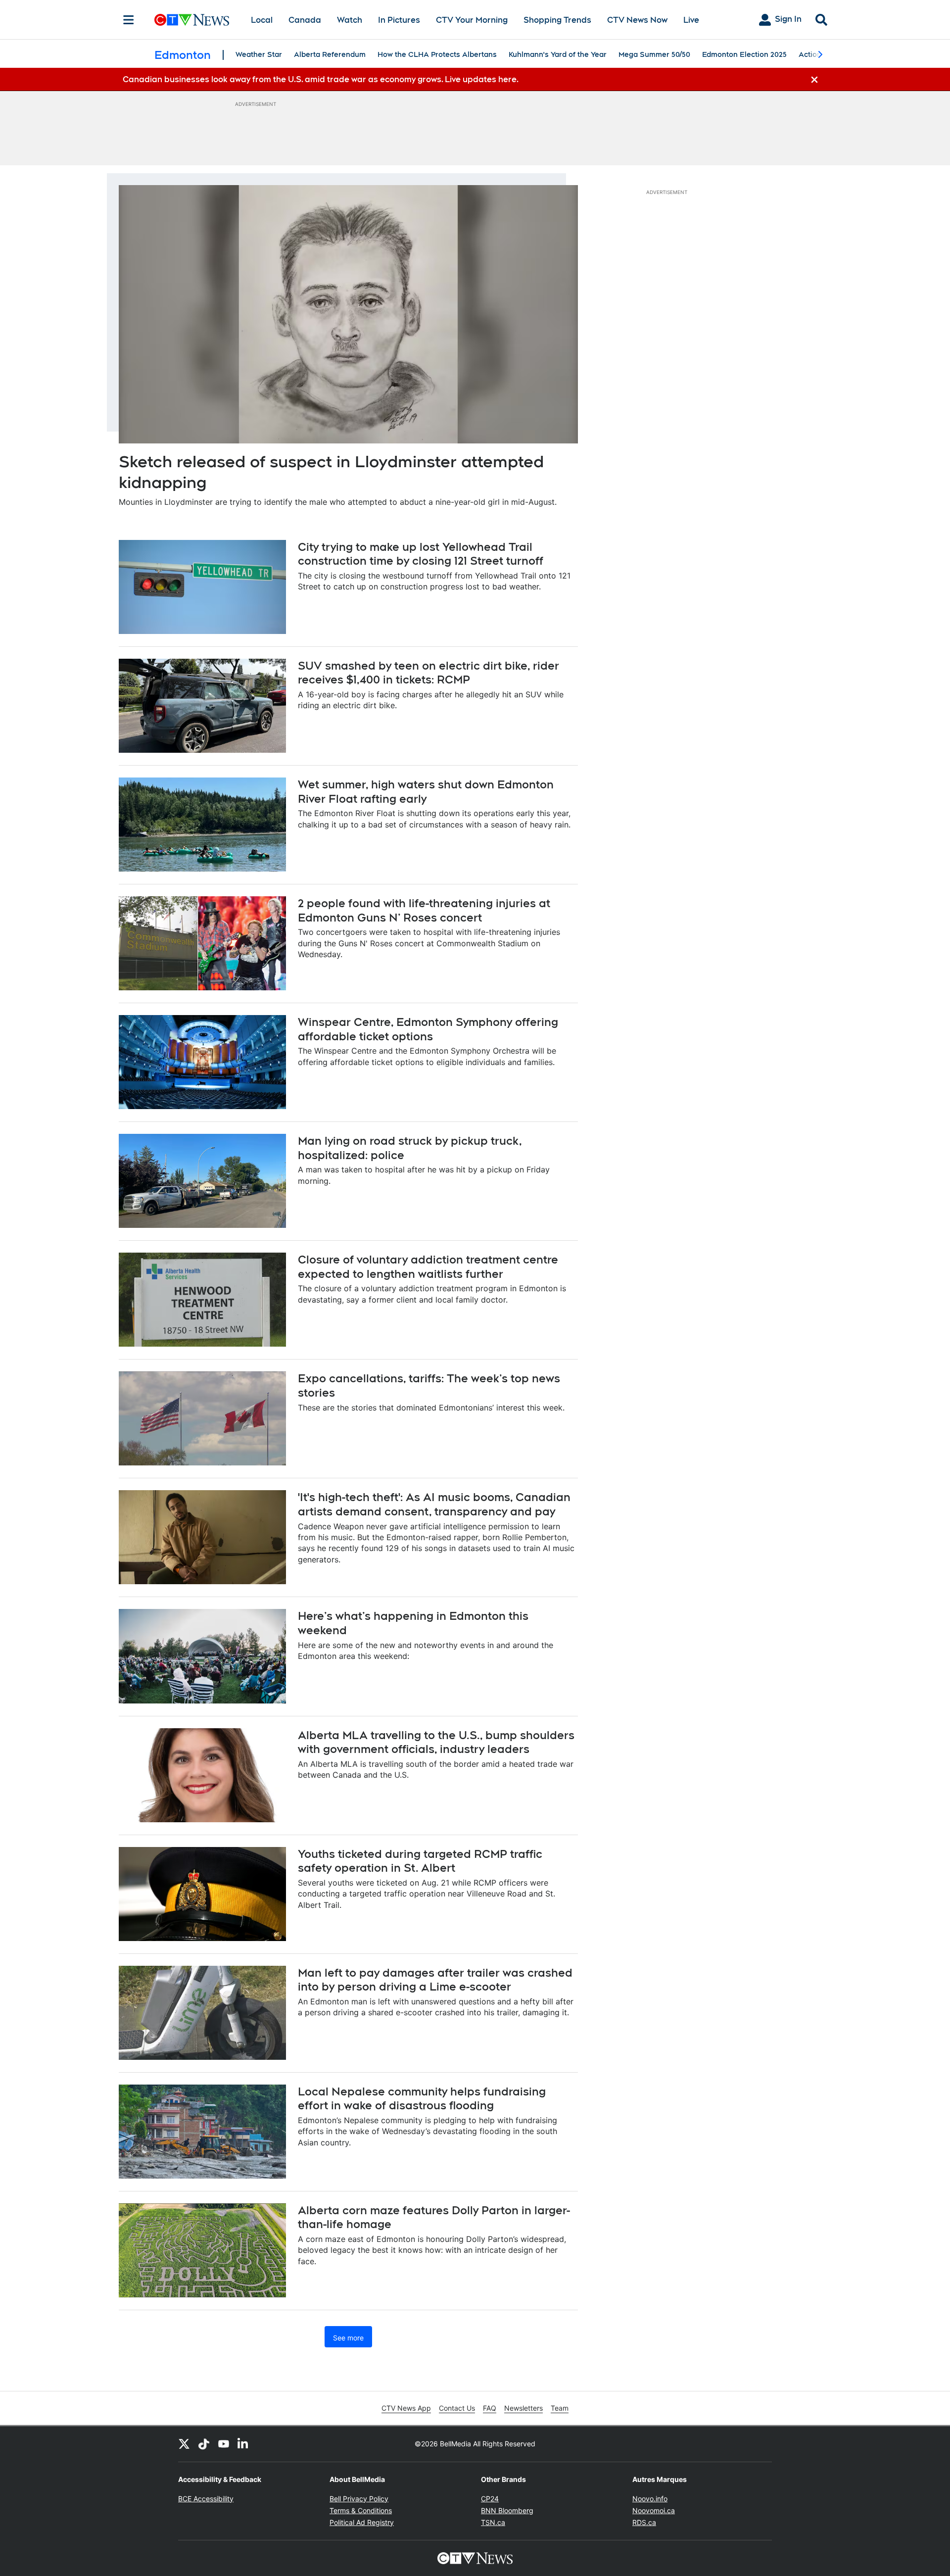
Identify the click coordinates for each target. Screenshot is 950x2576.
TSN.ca (493, 2522)
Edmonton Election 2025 (744, 54)
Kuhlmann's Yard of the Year (558, 54)
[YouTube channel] (224, 2444)
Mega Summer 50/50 (654, 54)
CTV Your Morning (472, 20)
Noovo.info (650, 2499)
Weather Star (259, 54)
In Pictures (399, 20)
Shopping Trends (557, 20)
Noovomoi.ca (654, 2510)
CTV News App (406, 2408)
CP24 (490, 2499)
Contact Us (457, 2408)
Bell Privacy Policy (359, 2499)
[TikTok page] (204, 2444)
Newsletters (523, 2408)
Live (691, 20)
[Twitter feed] (184, 2444)
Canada (305, 20)
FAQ (490, 2408)
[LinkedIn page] (243, 2444)
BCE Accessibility (206, 2499)
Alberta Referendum (330, 54)
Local (262, 20)
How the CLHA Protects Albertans (437, 54)
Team (560, 2408)
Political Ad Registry (362, 2522)
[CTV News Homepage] (192, 20)
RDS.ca (644, 2522)
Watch (350, 20)
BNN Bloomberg (507, 2510)
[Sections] (129, 20)
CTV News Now (637, 20)
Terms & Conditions (361, 2510)
